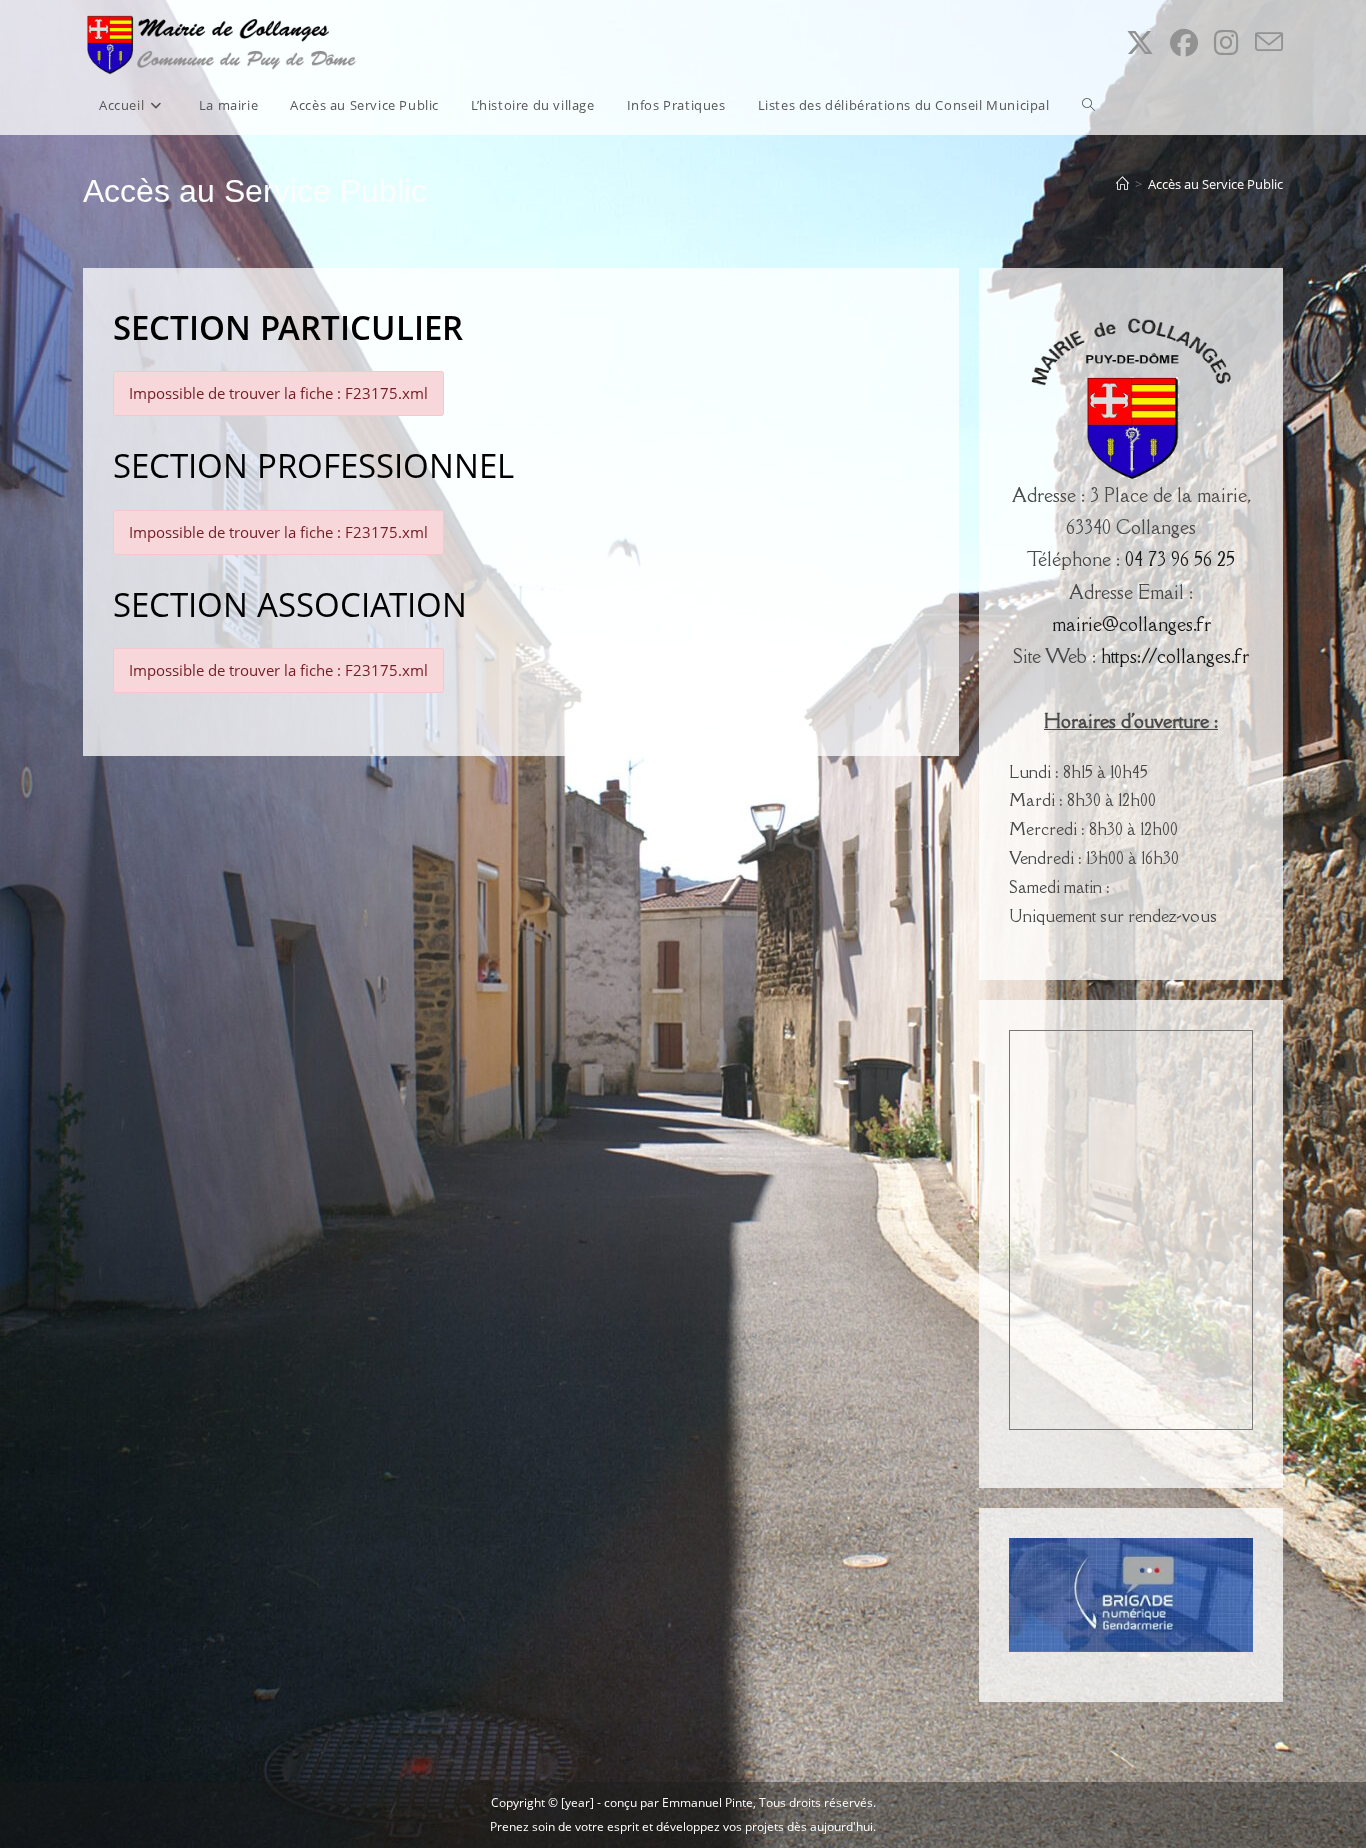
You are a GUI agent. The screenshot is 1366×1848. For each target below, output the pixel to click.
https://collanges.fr (1175, 656)
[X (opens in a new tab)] (1140, 42)
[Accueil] (1122, 184)
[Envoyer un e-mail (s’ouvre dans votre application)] (1269, 42)
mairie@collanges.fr (1131, 624)
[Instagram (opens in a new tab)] (1226, 42)
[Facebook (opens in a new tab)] (1184, 42)
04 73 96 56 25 (1180, 559)
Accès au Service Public (1215, 184)
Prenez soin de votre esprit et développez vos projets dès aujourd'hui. (683, 1826)
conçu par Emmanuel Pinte (678, 1802)
